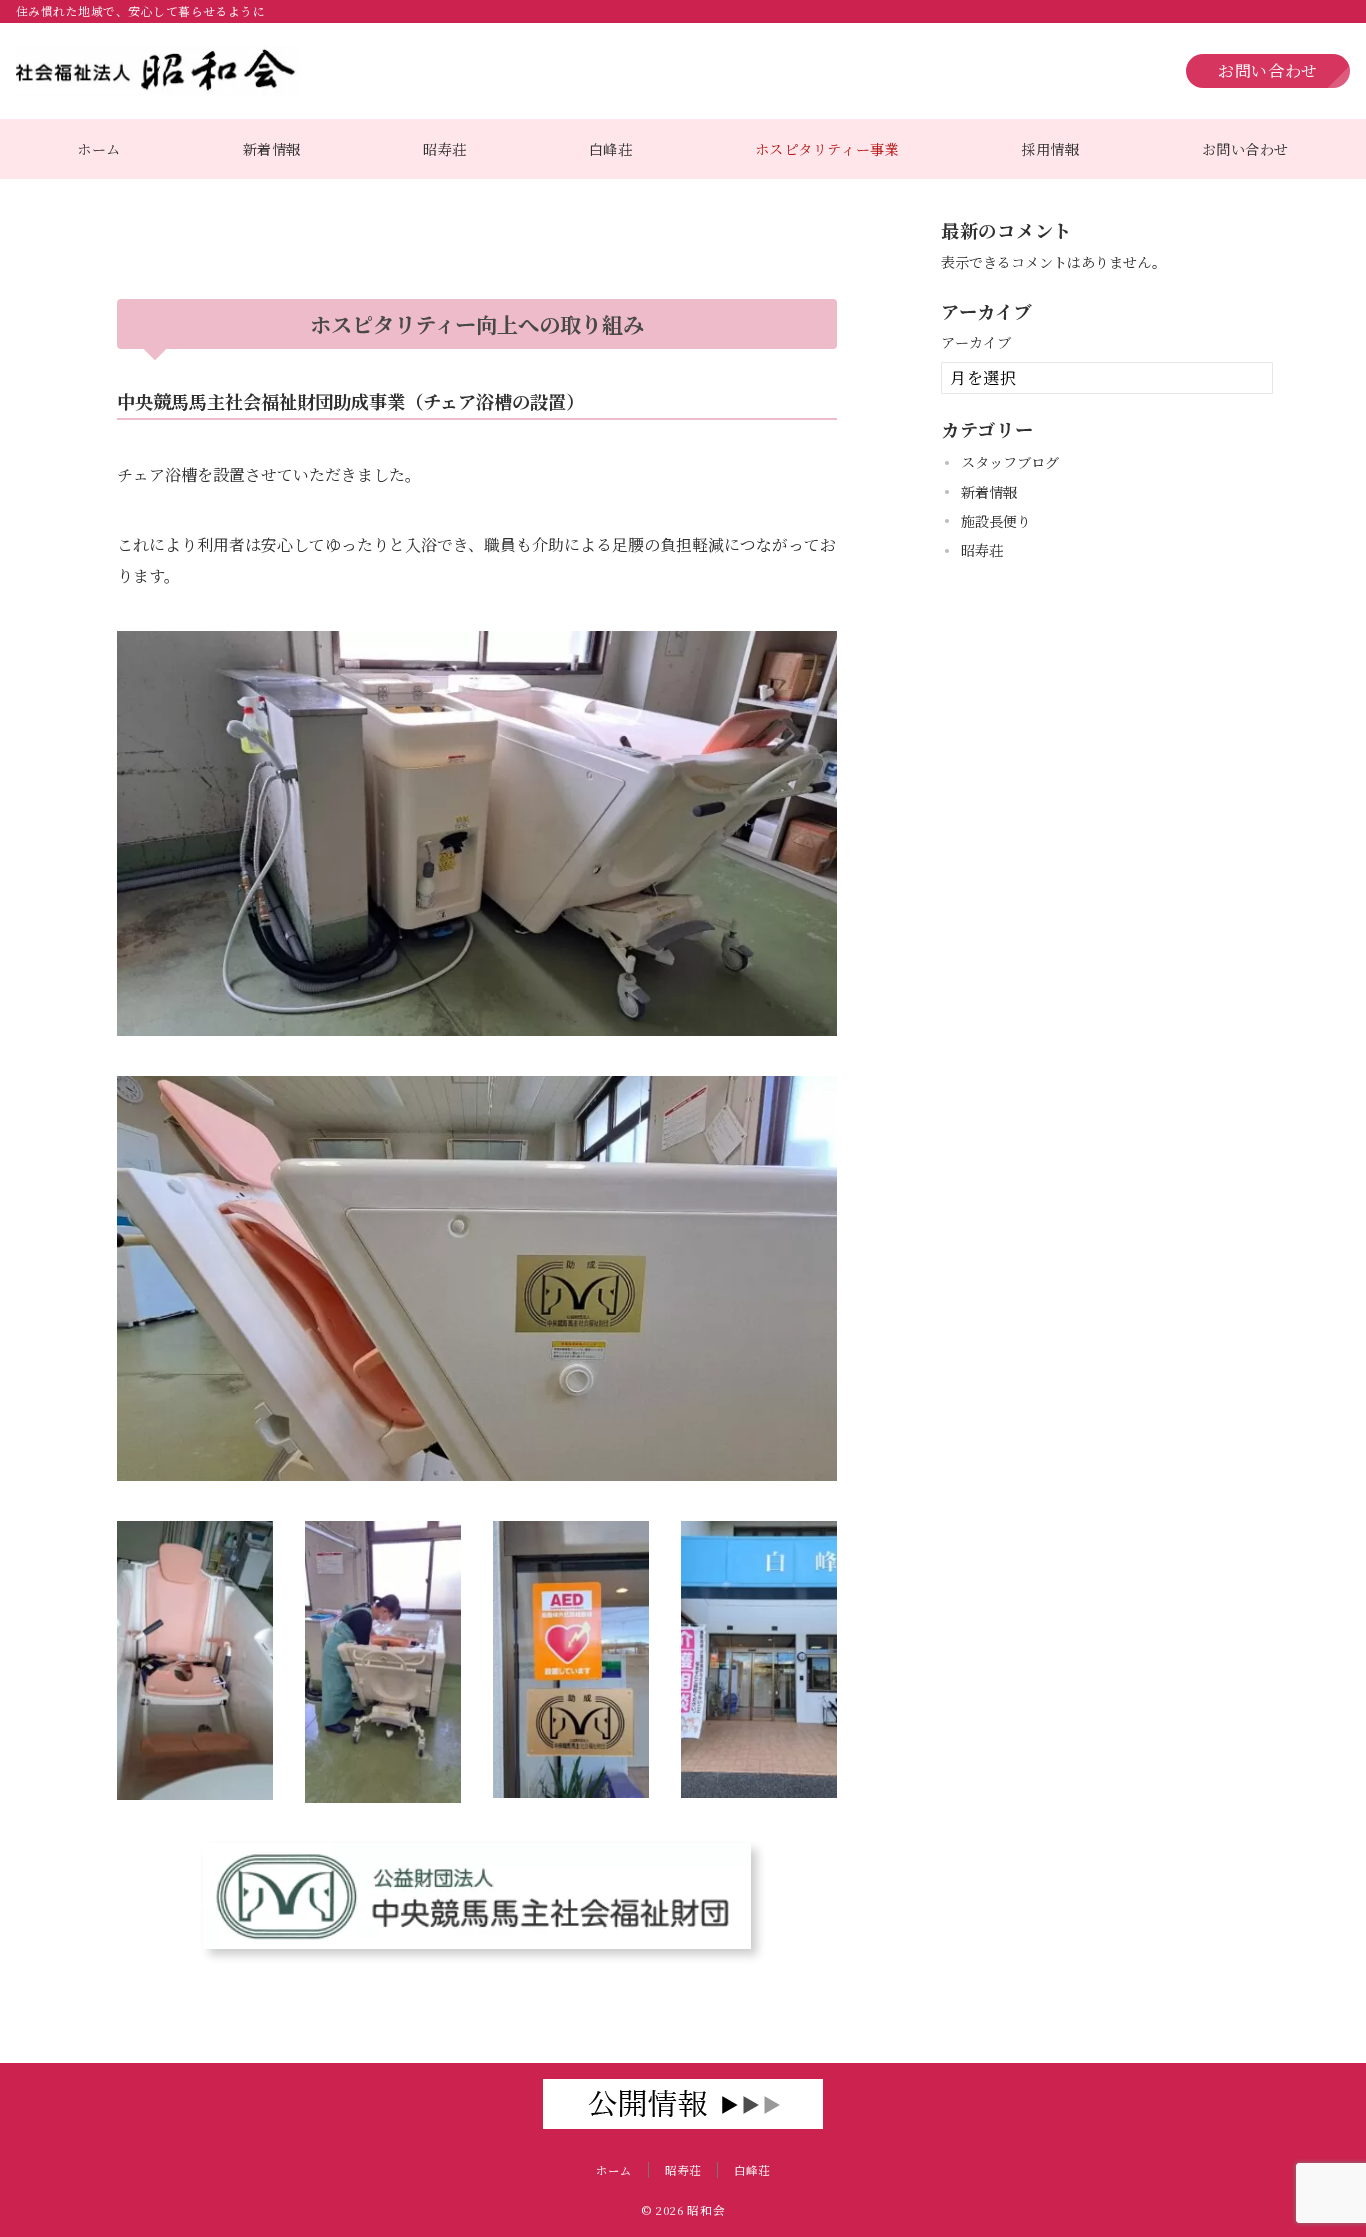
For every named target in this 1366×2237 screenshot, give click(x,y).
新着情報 (989, 491)
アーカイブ (976, 342)
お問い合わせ (1268, 70)
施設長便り (996, 521)
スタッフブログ (1010, 462)
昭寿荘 (982, 550)
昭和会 (706, 2210)
